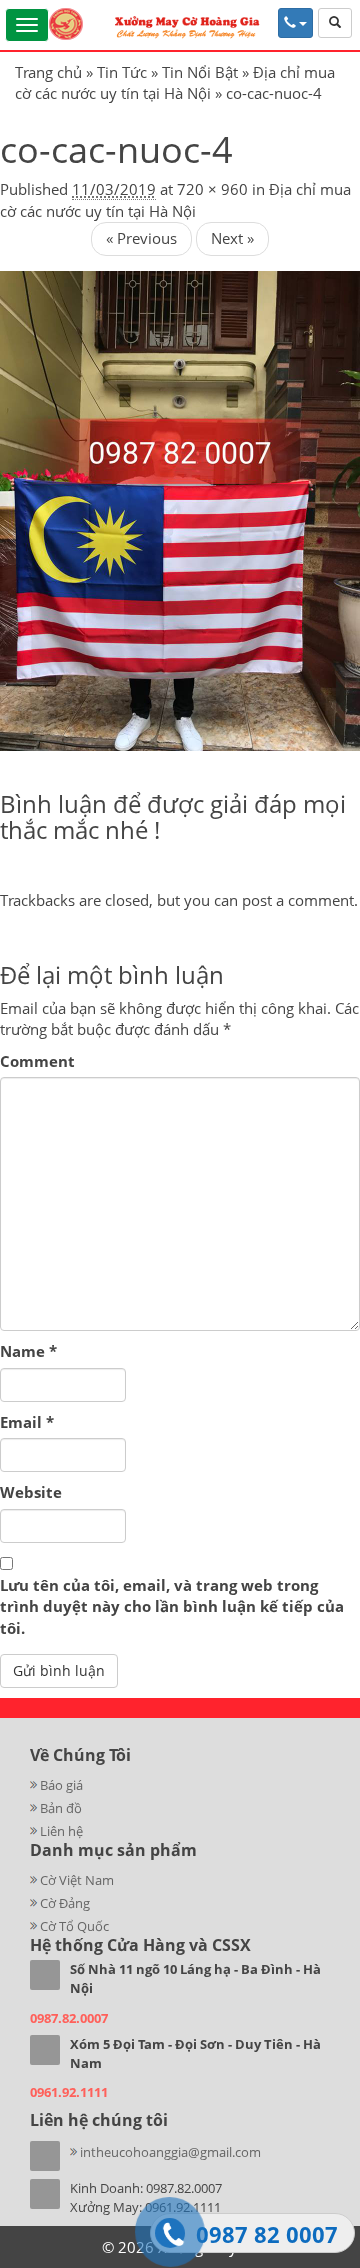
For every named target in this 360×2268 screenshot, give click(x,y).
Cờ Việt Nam (77, 1880)
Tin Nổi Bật (200, 72)
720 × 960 (212, 189)
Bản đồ (61, 1808)
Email (27, 1422)
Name (28, 1351)
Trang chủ (48, 72)
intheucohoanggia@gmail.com (170, 2152)
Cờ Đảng (65, 1903)
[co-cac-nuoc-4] (180, 509)
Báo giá (61, 1785)
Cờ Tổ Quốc (74, 1926)
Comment (37, 1061)
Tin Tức (122, 72)
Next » (232, 238)
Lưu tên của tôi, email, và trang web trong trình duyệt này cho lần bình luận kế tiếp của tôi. (172, 1606)
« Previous (141, 238)
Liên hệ (61, 1831)
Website (31, 1492)
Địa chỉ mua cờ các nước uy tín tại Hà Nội (175, 82)
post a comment (298, 900)
